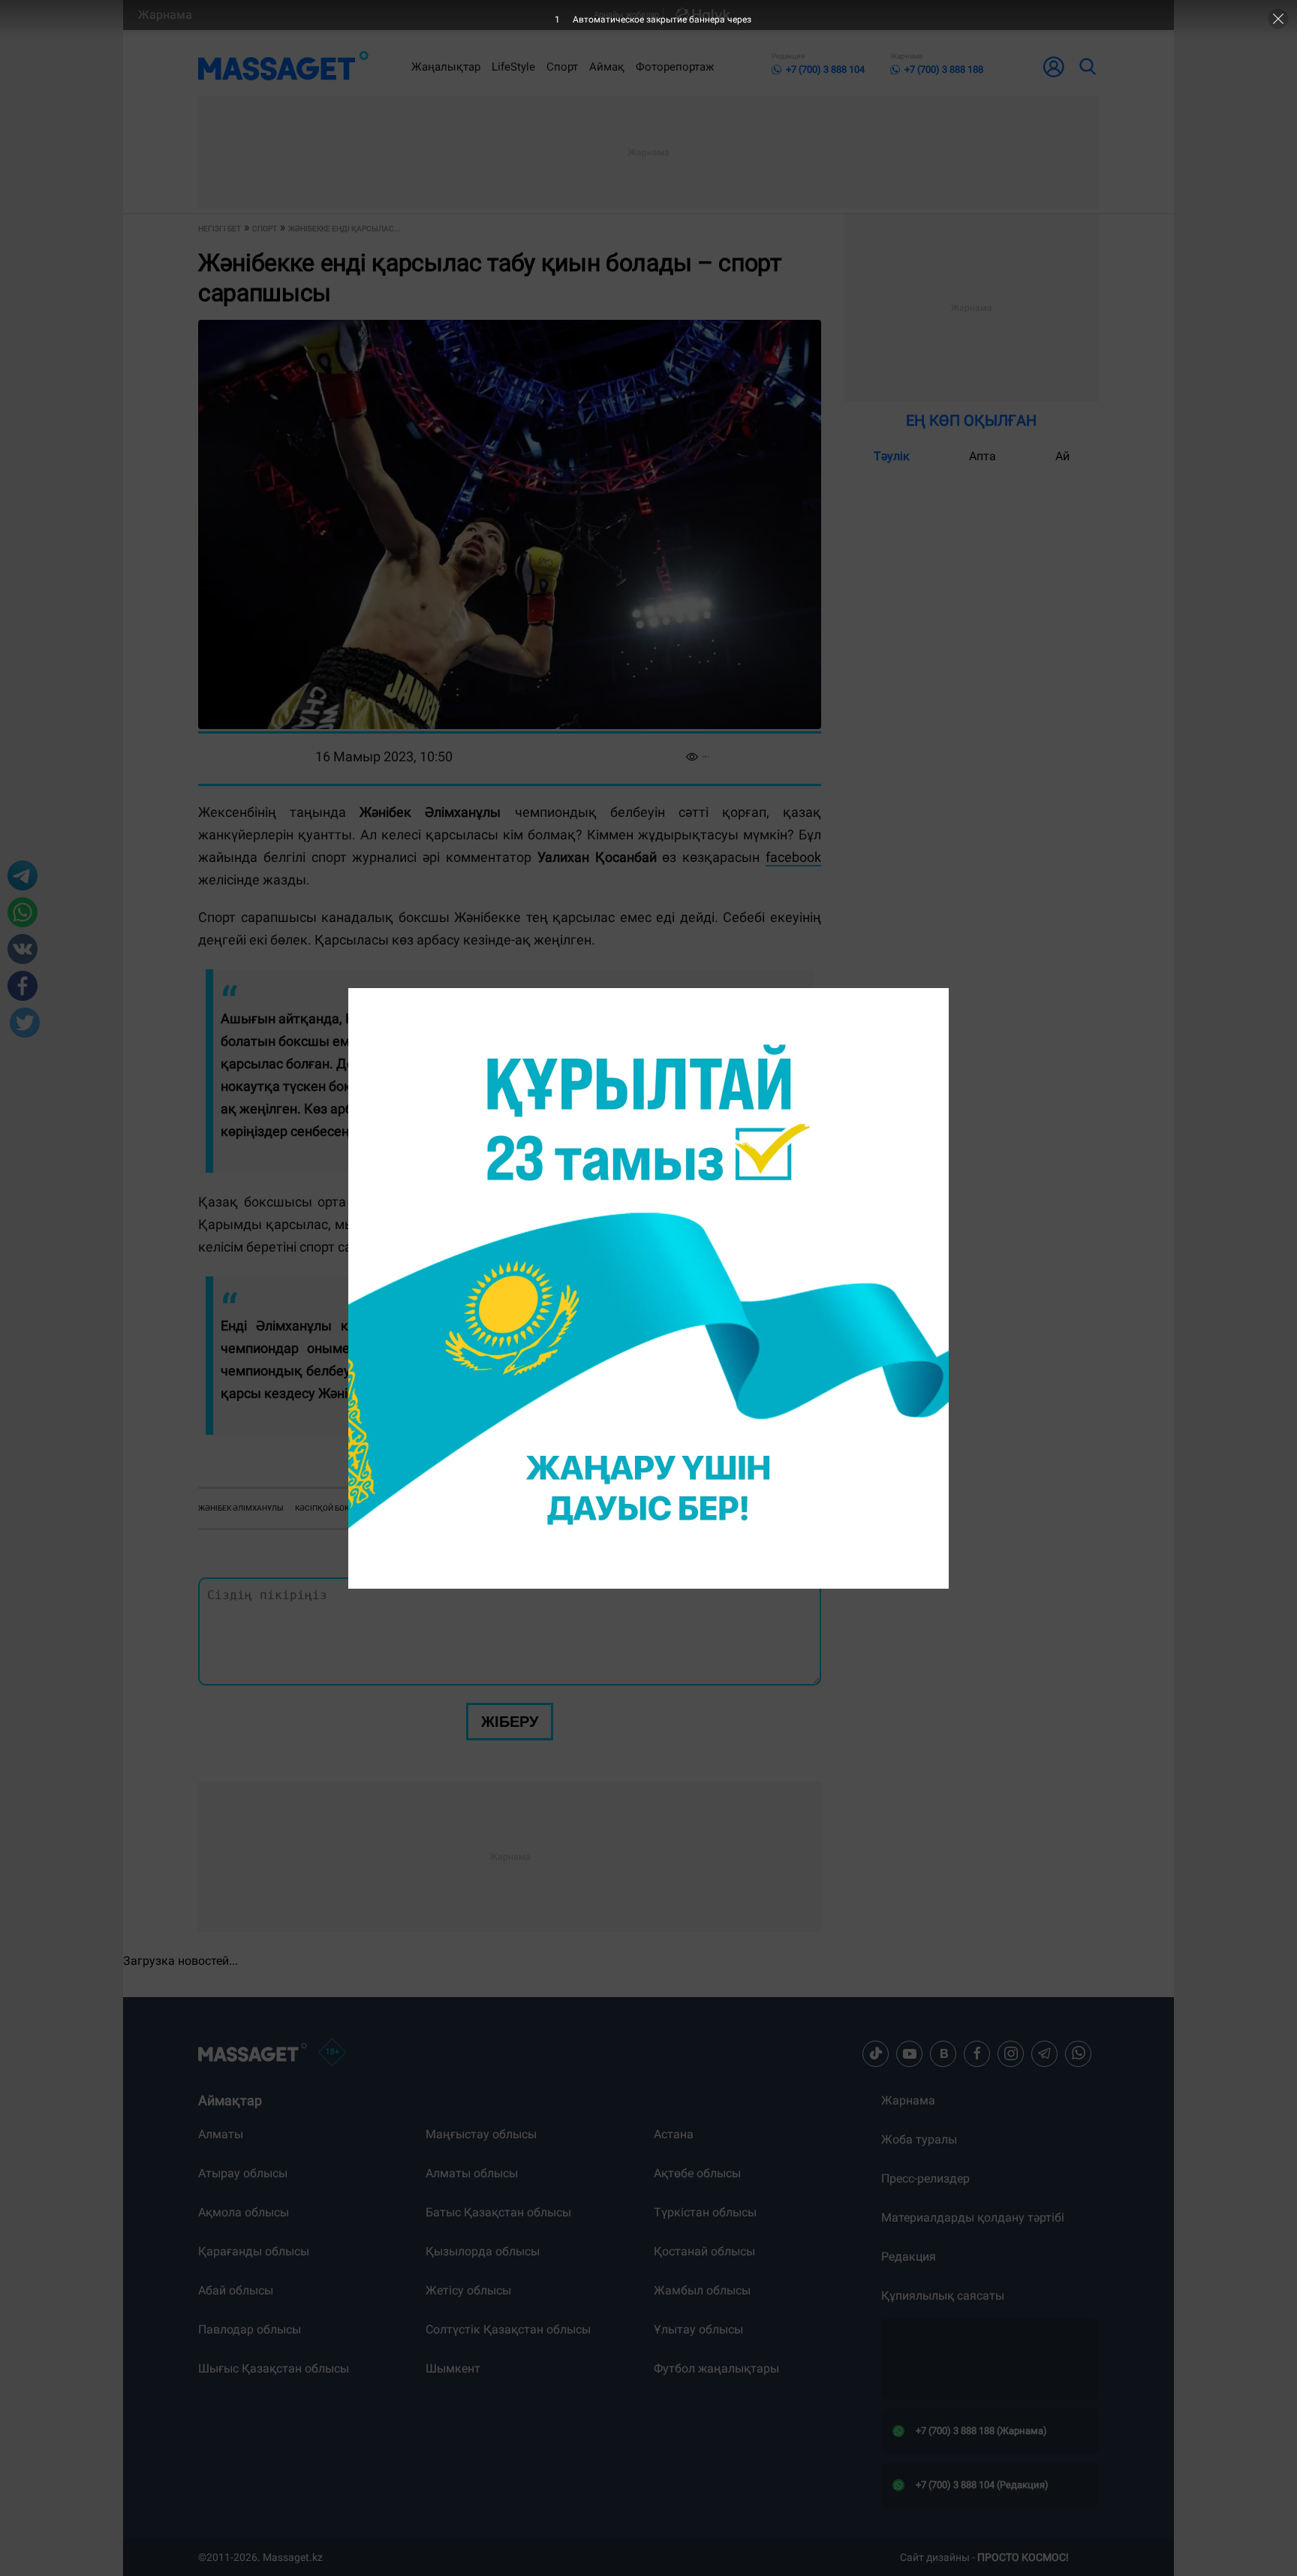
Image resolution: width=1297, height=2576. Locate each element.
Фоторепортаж (675, 67)
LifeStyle (513, 67)
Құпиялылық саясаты (943, 2296)
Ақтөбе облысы (697, 2173)
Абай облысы (236, 2290)
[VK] (943, 2053)
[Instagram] (1011, 2053)
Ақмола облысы (244, 2212)
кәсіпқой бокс (325, 1508)
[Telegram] (1045, 2053)
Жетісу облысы (468, 2290)
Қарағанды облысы (254, 2251)
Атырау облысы (243, 2173)
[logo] (283, 67)
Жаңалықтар (446, 67)
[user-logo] (1054, 67)
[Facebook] (977, 2053)
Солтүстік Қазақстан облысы (508, 2329)
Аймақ (607, 67)
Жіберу (510, 1722)
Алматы (221, 2134)
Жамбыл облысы (702, 2290)
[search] (1087, 67)
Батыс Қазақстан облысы (498, 2212)
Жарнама (165, 15)
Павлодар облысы (250, 2329)
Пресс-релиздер (925, 2178)
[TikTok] (876, 2053)
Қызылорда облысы (483, 2251)
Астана (674, 2134)
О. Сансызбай (519, 1464)
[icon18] (333, 2053)
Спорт (562, 67)
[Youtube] (910, 2053)
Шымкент (453, 2368)
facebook (793, 857)
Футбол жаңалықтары (716, 2368)
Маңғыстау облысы (481, 2134)
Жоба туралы (919, 2139)
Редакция (909, 2257)
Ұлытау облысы (698, 2329)
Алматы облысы (472, 2173)
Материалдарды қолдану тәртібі (973, 2217)
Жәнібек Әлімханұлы (241, 1508)
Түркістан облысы (705, 2212)
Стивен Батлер (395, 1508)
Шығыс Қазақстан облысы (274, 2368)
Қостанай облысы (704, 2251)
